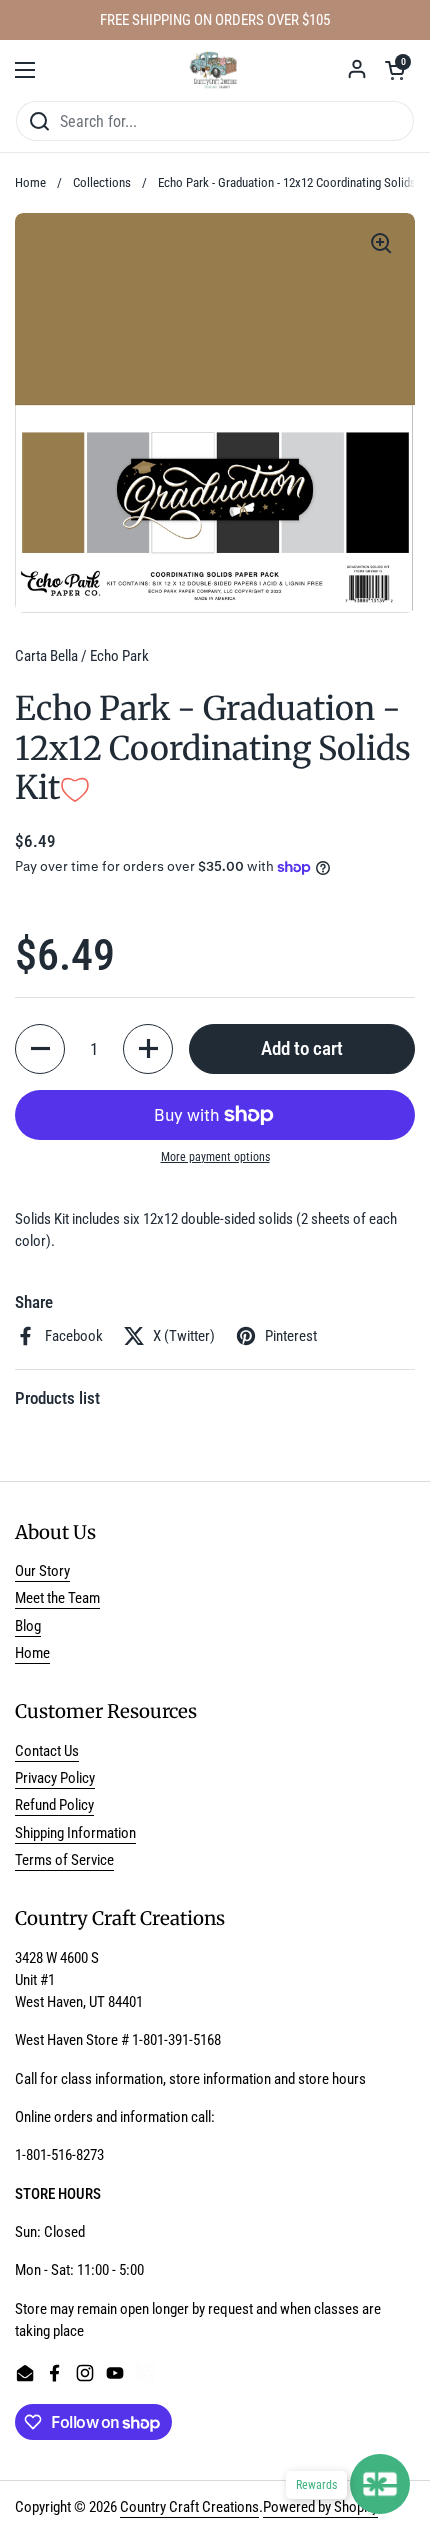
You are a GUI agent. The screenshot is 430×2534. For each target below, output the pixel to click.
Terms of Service (64, 1860)
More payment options (215, 1157)
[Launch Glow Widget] (380, 2484)
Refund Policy (54, 1805)
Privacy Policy (55, 1778)
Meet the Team (57, 1598)
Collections (102, 182)
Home (30, 182)
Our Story (42, 1571)
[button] (395, 70)
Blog (28, 1626)
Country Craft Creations (189, 2507)
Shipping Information (75, 1833)
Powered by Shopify (320, 2507)
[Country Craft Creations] (215, 70)
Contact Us (47, 1751)
